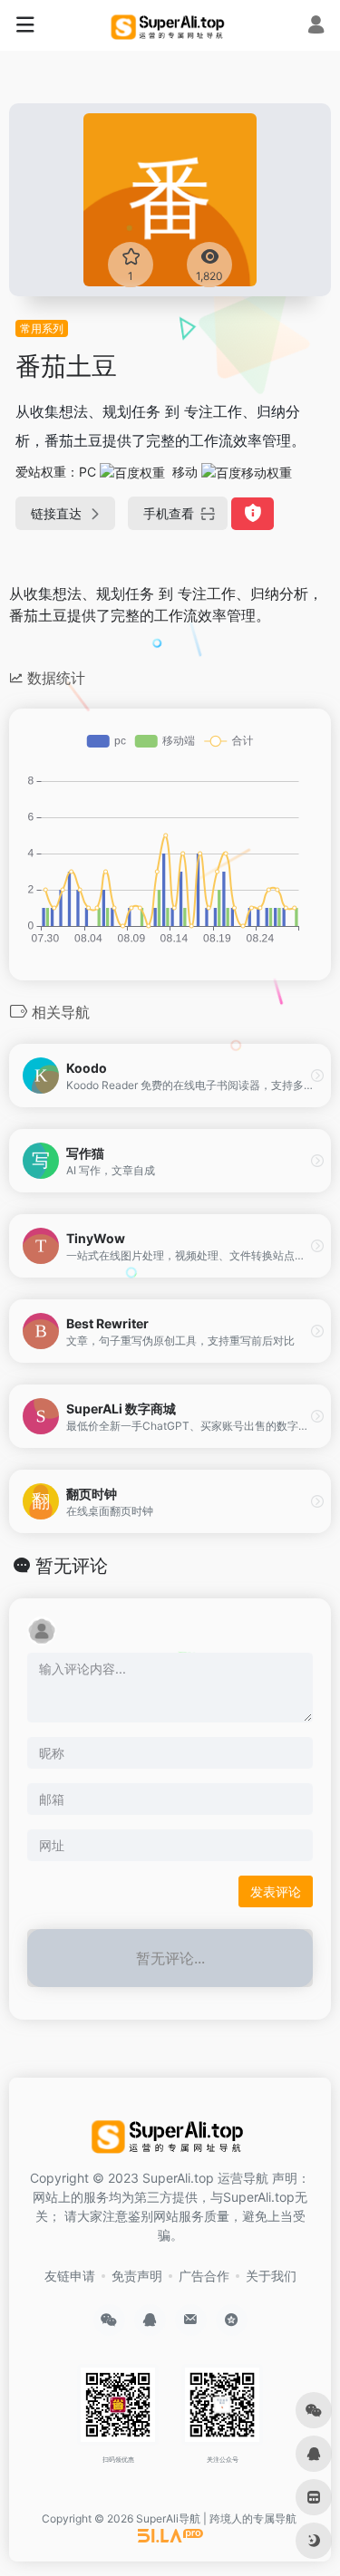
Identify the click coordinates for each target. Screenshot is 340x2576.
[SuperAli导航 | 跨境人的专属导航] (170, 25)
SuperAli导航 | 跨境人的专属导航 (216, 2518)
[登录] (316, 27)
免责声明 (137, 2276)
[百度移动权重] (247, 472)
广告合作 (204, 2276)
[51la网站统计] (170, 2535)
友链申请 (70, 2276)
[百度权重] (132, 472)
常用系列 (42, 328)
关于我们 (271, 2276)
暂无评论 (72, 1566)
